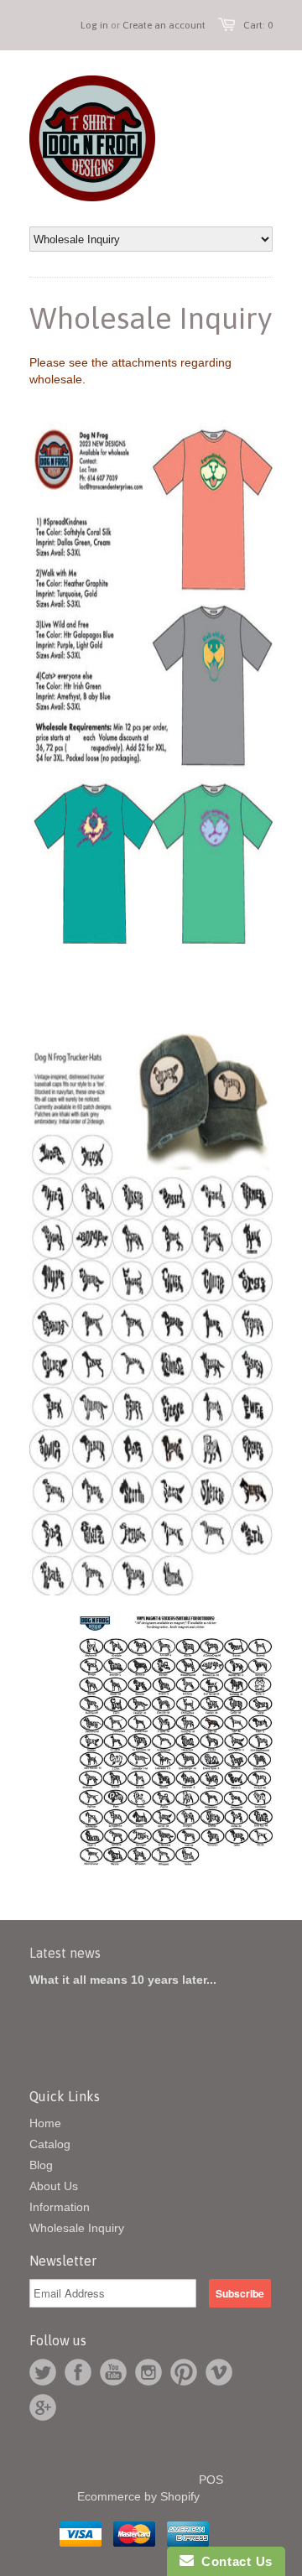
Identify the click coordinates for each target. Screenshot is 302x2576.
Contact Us (233, 2561)
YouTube (113, 2372)
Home (45, 2123)
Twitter (43, 2372)
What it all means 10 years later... (123, 1980)
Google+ (43, 2407)
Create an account (164, 25)
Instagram (148, 2372)
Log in (94, 25)
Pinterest (184, 2372)
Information (60, 2207)
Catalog (50, 2144)
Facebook (78, 2372)
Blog (41, 2165)
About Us (54, 2186)
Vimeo (219, 2372)
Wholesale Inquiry (77, 2228)
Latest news (65, 1953)
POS (211, 2480)
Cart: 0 (258, 25)
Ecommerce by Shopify (138, 2496)
